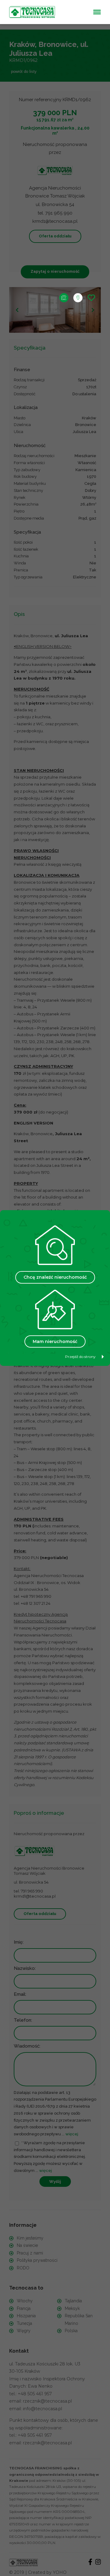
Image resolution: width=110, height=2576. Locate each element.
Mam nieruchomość (55, 1341)
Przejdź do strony (80, 1357)
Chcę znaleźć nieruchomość (55, 1277)
